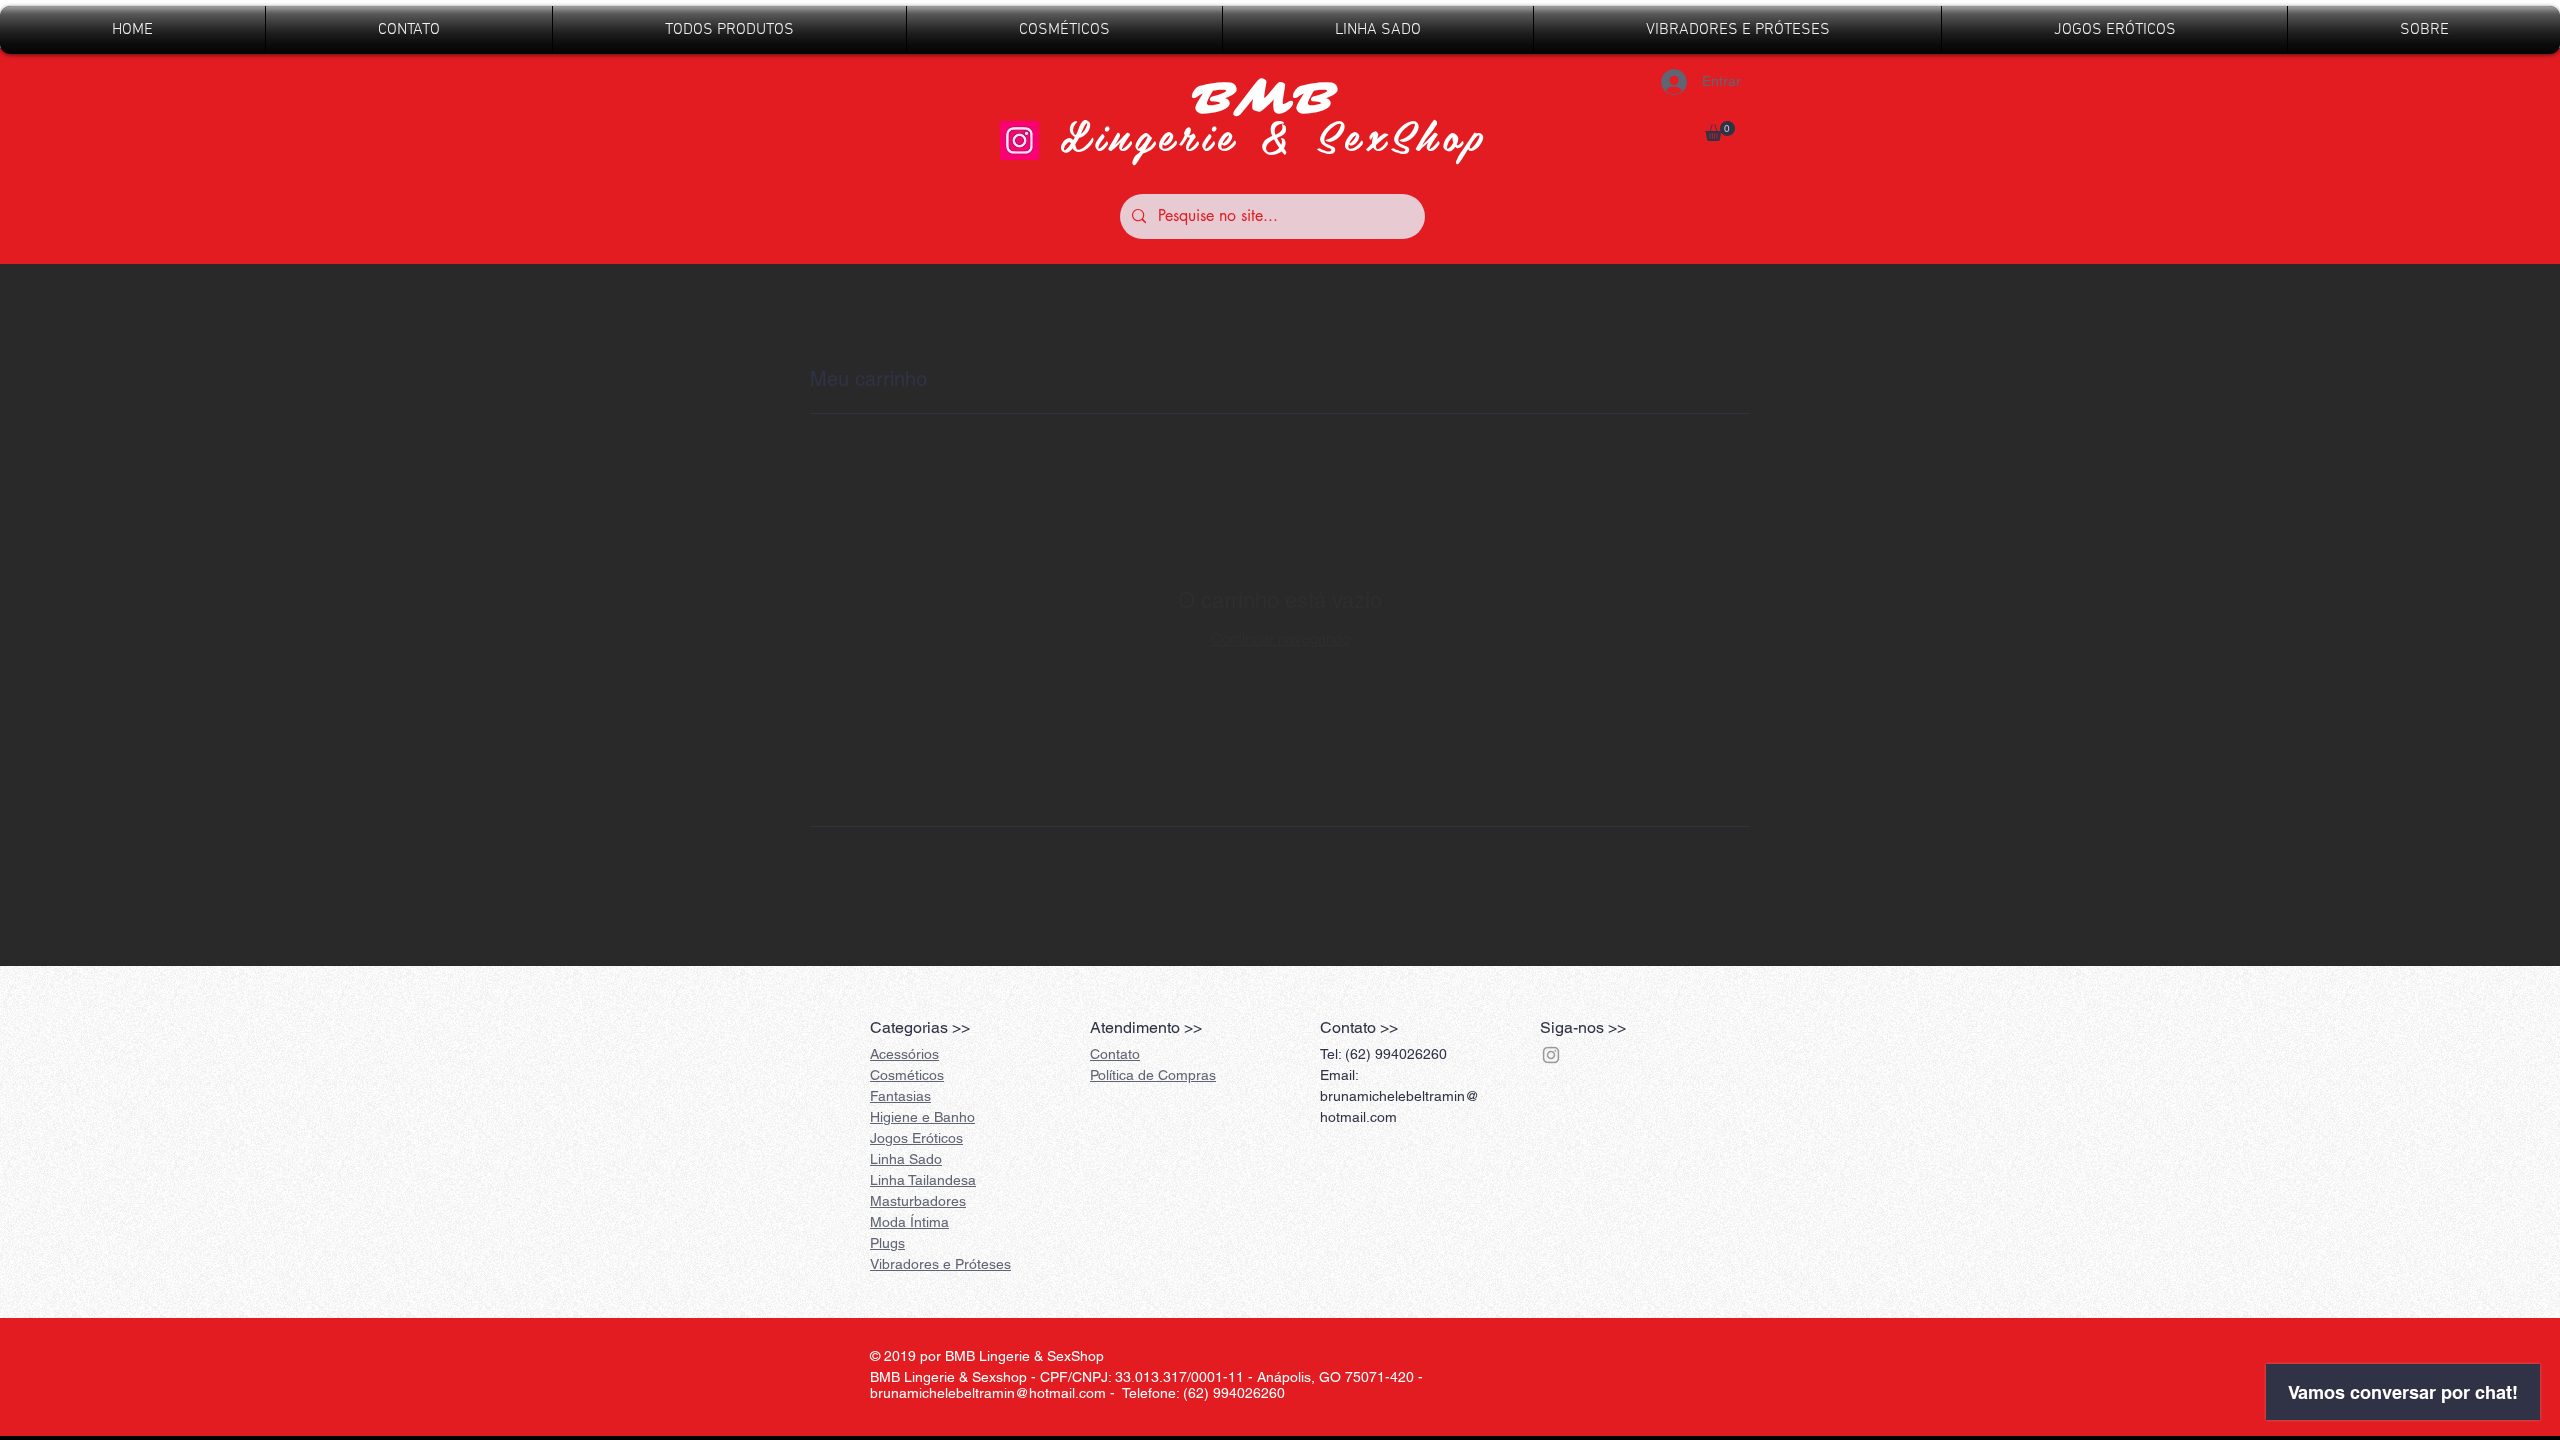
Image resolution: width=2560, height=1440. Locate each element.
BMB (1273, 99)
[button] (1720, 131)
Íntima (909, 1222)
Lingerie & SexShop (1274, 134)
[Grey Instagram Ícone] (1551, 1055)
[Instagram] (1019, 140)
